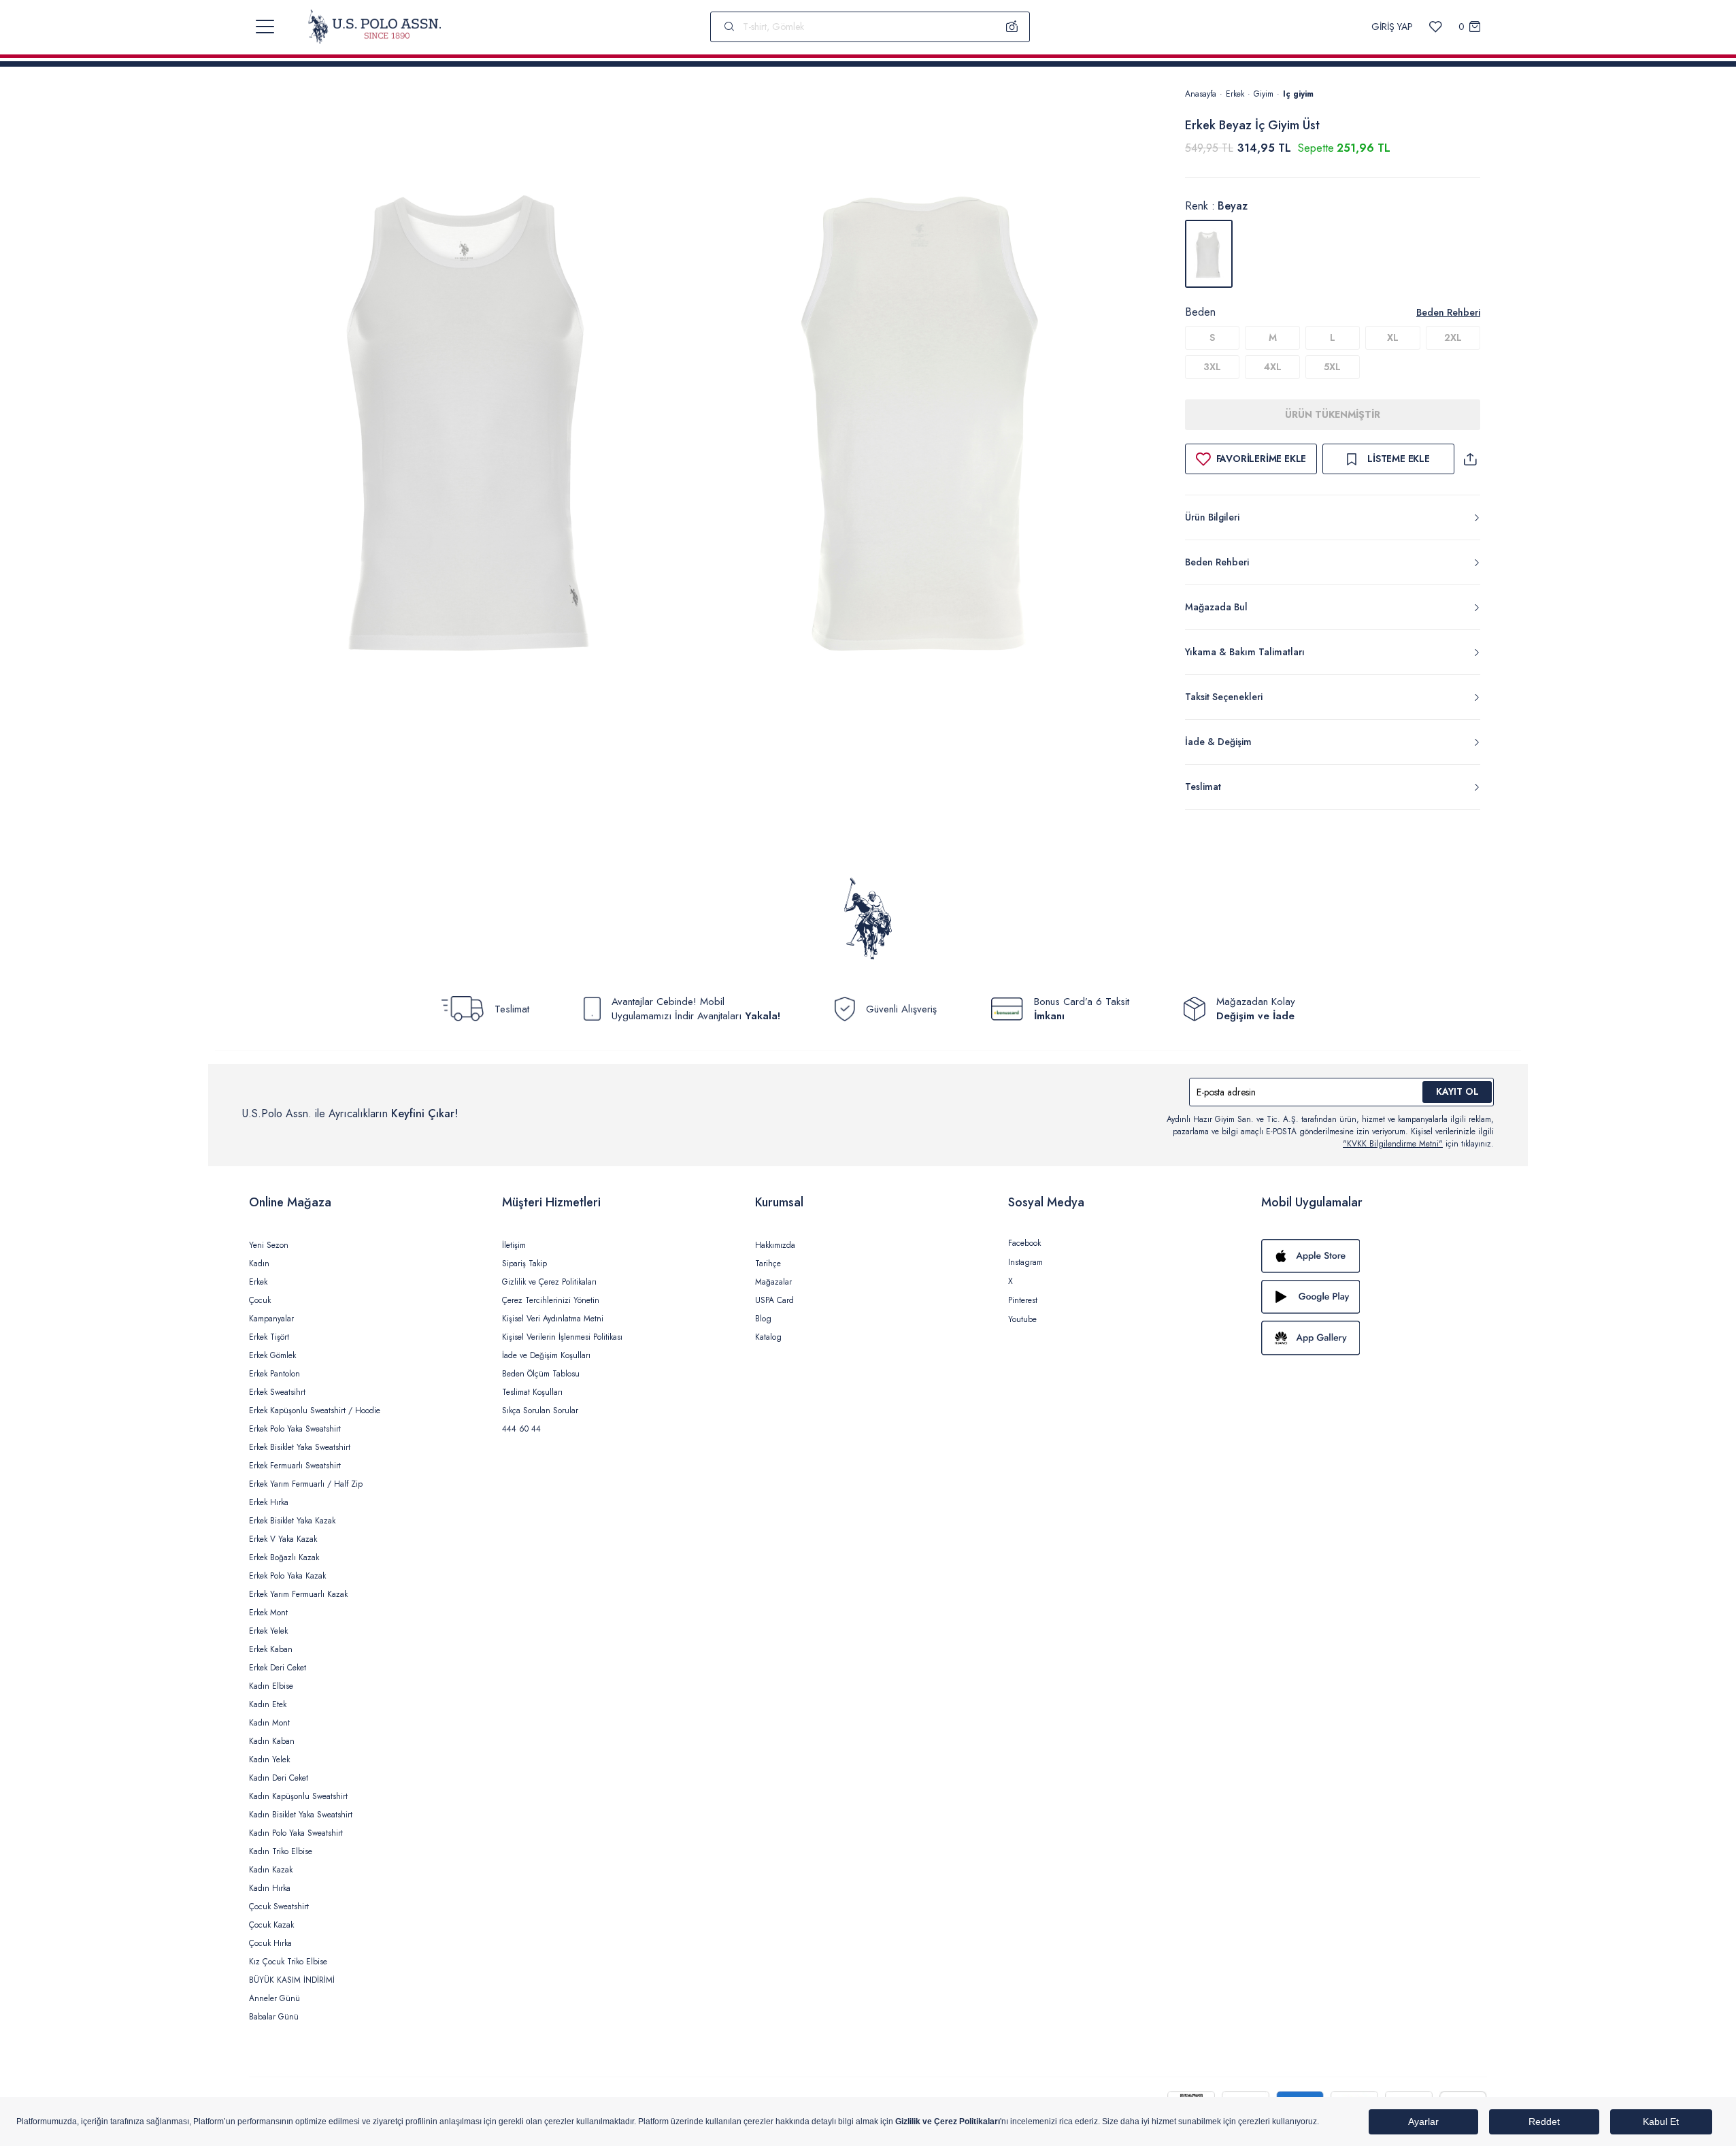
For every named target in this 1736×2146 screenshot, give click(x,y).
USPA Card (774, 1300)
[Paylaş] (1470, 459)
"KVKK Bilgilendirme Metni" (1393, 1144)
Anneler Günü (274, 1998)
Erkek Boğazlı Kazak (284, 1557)
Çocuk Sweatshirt (279, 1906)
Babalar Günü (274, 2017)
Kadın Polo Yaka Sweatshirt (296, 1833)
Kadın (259, 1264)
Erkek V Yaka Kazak (283, 1539)
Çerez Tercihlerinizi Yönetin (551, 1300)
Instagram (1025, 1262)
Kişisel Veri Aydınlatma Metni (553, 1319)
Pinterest (1023, 1300)
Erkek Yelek (268, 1631)
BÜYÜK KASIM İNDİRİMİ (292, 1980)
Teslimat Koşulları (532, 1392)
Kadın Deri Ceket (279, 1778)
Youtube (1022, 1319)
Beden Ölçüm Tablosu (541, 1374)
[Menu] (265, 27)
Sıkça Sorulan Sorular (540, 1410)
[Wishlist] (1436, 27)
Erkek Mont (268, 1613)
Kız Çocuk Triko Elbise (288, 1962)
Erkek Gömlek (272, 1355)
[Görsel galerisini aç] (476, 421)
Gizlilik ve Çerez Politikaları (549, 1282)
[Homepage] (374, 27)
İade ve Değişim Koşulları (546, 1355)
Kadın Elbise (271, 1686)
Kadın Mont (269, 1723)
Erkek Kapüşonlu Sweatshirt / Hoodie (315, 1410)
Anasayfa (1201, 94)
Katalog (768, 1337)
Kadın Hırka (270, 1888)
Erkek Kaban (271, 1649)
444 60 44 (521, 1429)
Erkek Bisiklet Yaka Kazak (292, 1521)
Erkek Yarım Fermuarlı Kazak (298, 1594)
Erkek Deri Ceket (278, 1668)
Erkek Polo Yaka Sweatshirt (295, 1429)
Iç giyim (1298, 94)
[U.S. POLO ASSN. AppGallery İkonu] (1374, 1338)
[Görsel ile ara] (1012, 27)
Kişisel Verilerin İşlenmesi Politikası (562, 1337)
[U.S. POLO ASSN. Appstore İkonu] (1374, 1256)
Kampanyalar (271, 1319)
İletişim (514, 1245)
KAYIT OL (1457, 1091)
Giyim (1264, 94)
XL (1393, 337)
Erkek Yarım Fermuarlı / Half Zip (306, 1484)
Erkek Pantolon (274, 1374)
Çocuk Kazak (271, 1925)
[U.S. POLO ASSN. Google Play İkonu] (1374, 1297)
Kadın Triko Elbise (281, 1851)
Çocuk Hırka (270, 1943)
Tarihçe (768, 1264)
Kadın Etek (268, 1704)
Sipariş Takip (524, 1264)
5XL (1332, 367)
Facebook (1024, 1243)
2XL (1453, 337)
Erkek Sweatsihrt (277, 1392)
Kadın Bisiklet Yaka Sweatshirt (301, 1815)
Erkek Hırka (269, 1502)
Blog (763, 1319)
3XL (1212, 367)
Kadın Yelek (269, 1760)
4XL (1273, 367)
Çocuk (260, 1300)
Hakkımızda (775, 1245)
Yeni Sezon (269, 1245)
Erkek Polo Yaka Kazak (287, 1576)
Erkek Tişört (269, 1337)
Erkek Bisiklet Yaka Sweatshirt (300, 1447)
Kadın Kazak (271, 1870)
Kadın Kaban (272, 1741)
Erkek (1235, 94)
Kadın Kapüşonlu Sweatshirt (298, 1796)
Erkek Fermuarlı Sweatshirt (295, 1466)
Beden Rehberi (1448, 312)
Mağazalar (773, 1282)
